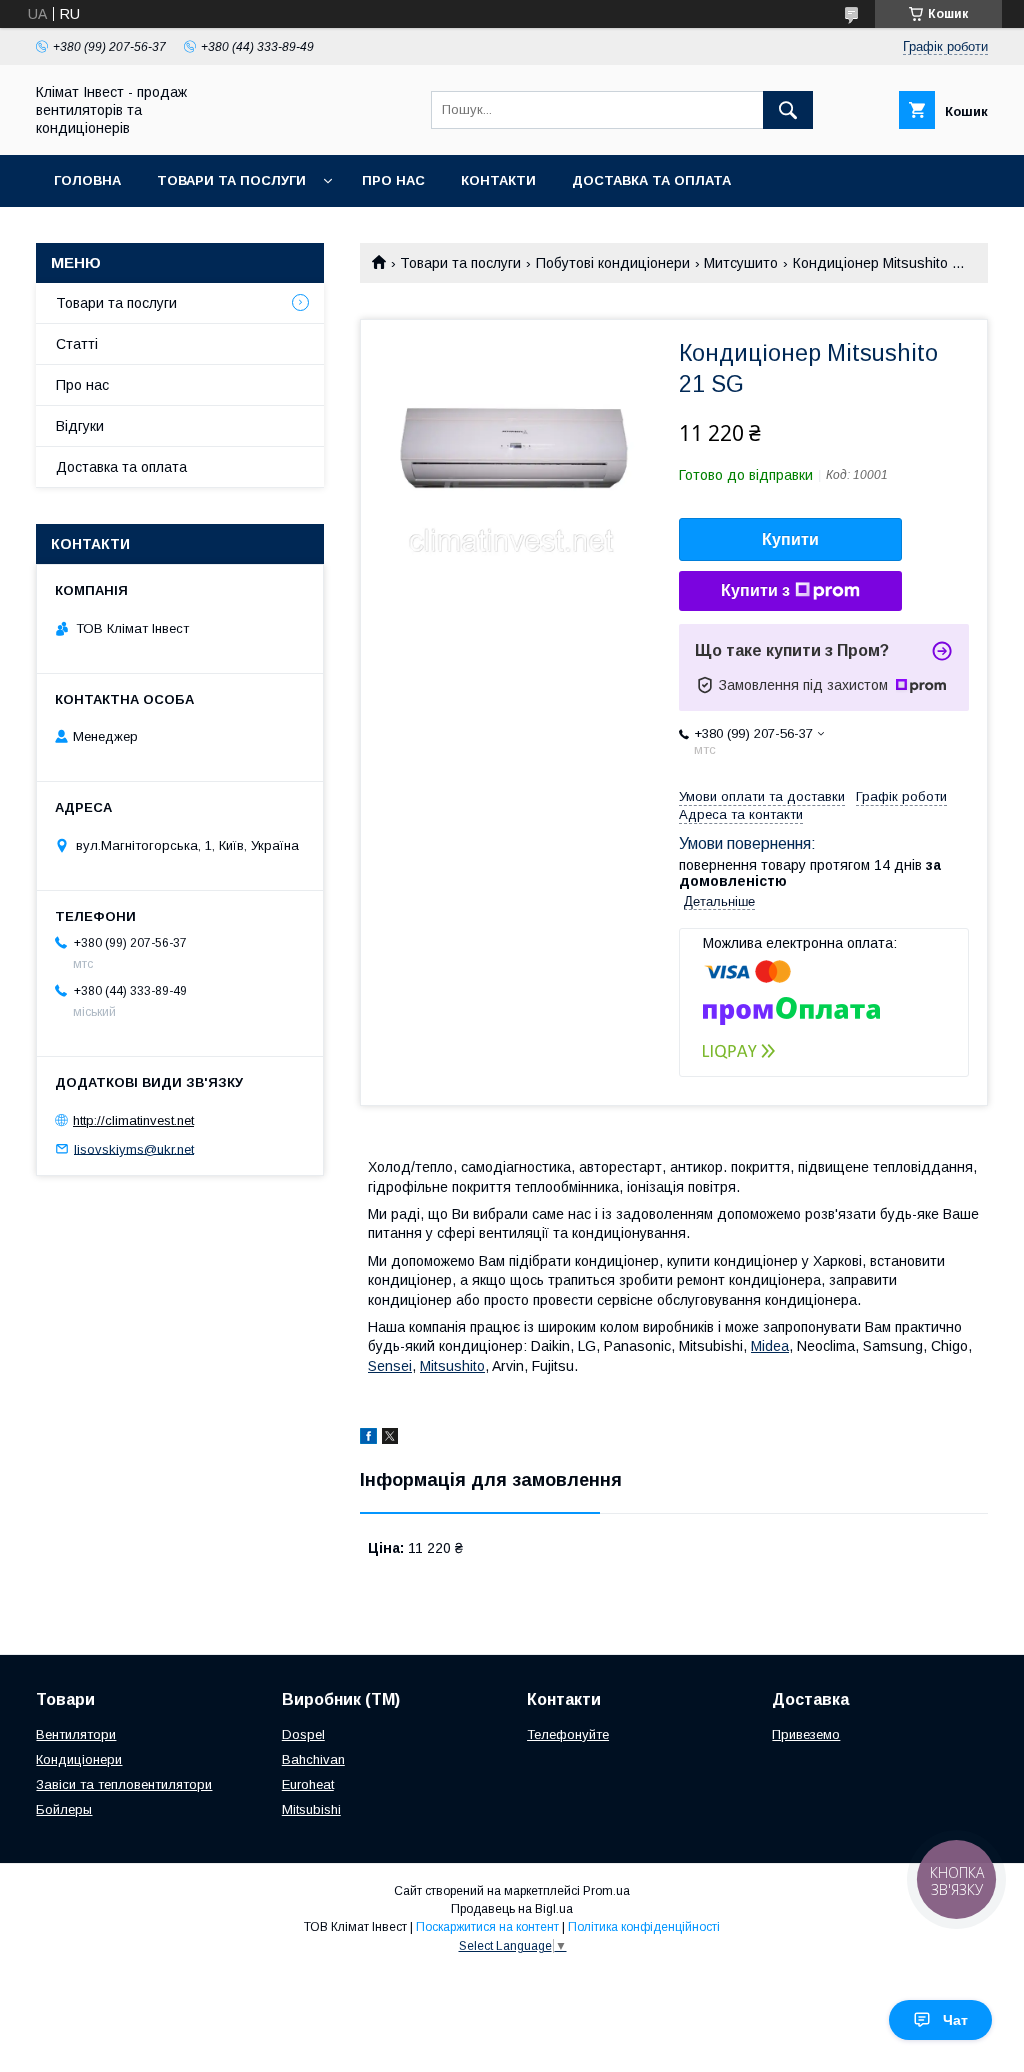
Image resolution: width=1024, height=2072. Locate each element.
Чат (955, 2020)
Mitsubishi (311, 1809)
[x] (390, 1439)
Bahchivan (313, 1759)
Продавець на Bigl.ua (512, 1909)
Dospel (303, 1734)
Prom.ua (606, 1891)
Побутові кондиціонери (613, 263)
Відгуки (80, 426)
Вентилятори (76, 1734)
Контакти (498, 180)
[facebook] (368, 1439)
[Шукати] (788, 110)
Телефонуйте (568, 1734)
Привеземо (806, 1734)
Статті (77, 344)
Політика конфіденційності (644, 1927)
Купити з (755, 590)
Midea (770, 1346)
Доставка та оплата (651, 180)
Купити (790, 539)
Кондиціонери (79, 1759)
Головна (87, 180)
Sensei (390, 1366)
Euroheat (308, 1784)
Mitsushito (452, 1366)
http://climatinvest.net (133, 1120)
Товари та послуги (231, 180)
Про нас (393, 180)
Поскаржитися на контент (487, 1927)
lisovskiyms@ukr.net (134, 1148)
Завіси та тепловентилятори (124, 1784)
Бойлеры (64, 1809)
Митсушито (741, 263)
